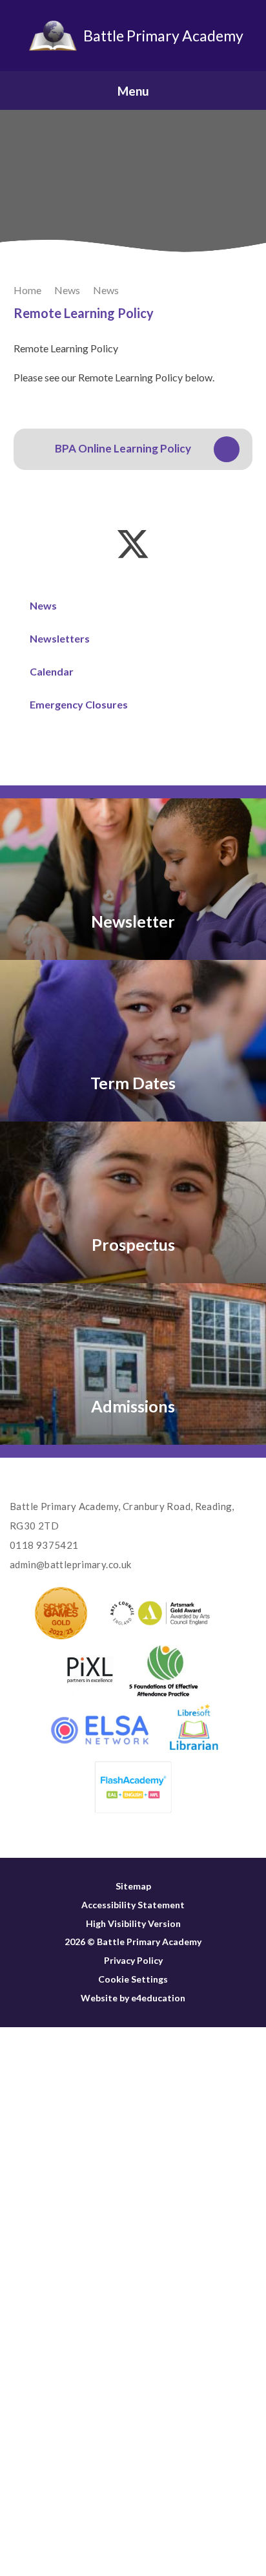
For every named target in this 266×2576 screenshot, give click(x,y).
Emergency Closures (79, 704)
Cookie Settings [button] (133, 1979)
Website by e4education (133, 1998)
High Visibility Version (133, 1923)
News (67, 290)
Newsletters (60, 638)
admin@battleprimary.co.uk (70, 1564)
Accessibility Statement (133, 1905)
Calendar (52, 671)
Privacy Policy (133, 1960)
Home (27, 290)
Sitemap (133, 1886)
